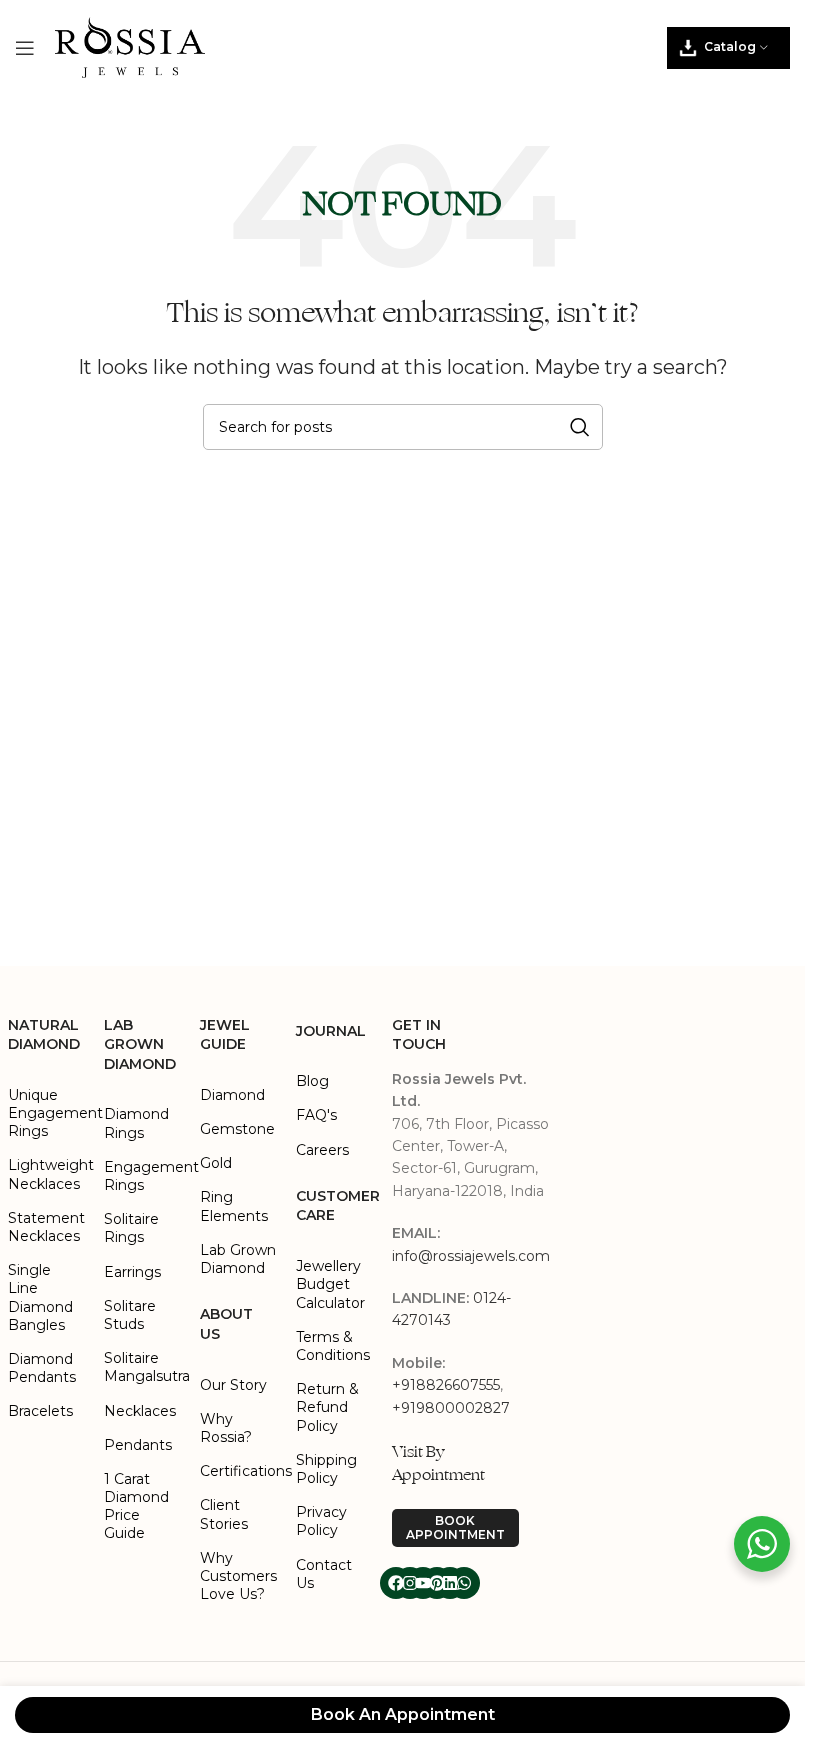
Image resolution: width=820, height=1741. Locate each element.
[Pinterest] (437, 1583)
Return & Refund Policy (327, 1407)
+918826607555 (446, 1385)
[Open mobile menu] (25, 48)
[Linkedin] (450, 1583)
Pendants (138, 1445)
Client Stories (224, 1514)
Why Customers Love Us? (238, 1576)
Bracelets (40, 1411)
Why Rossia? (226, 1428)
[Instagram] (410, 1583)
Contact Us (324, 1574)
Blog (312, 1081)
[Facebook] (396, 1583)
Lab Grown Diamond (238, 1259)
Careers (322, 1150)
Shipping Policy (326, 1469)
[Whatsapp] (464, 1583)
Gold (216, 1163)
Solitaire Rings (131, 1228)
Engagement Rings (142, 1176)
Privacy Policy (321, 1521)
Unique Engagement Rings (46, 1113)
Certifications (238, 1471)
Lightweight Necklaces (46, 1174)
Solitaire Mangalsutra (142, 1367)
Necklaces (140, 1411)
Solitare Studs (130, 1315)
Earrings (132, 1272)
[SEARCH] (580, 427)
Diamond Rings (136, 1123)
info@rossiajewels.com (471, 1256)
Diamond (232, 1095)
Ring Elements (234, 1206)
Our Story (233, 1385)
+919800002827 (451, 1408)
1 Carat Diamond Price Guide (136, 1506)
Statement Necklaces (46, 1227)
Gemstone (237, 1129)
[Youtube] (423, 1583)
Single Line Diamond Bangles (40, 1297)
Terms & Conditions (333, 1346)
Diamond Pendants (42, 1368)
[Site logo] (130, 46)
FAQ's (316, 1115)
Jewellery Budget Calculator (330, 1284)
